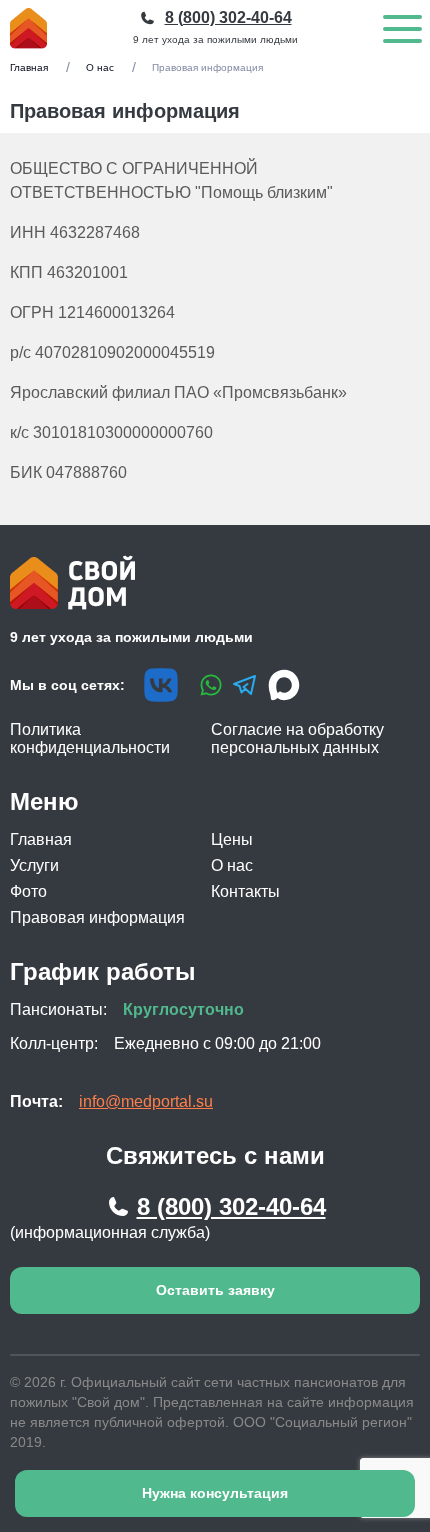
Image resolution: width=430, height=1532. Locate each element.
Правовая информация (97, 917)
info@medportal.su (146, 1101)
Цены (232, 839)
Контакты (245, 891)
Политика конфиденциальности (90, 738)
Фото (28, 891)
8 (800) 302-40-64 (231, 1206)
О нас (100, 67)
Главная (29, 67)
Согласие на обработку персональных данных (297, 738)
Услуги (34, 865)
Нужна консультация (215, 1493)
